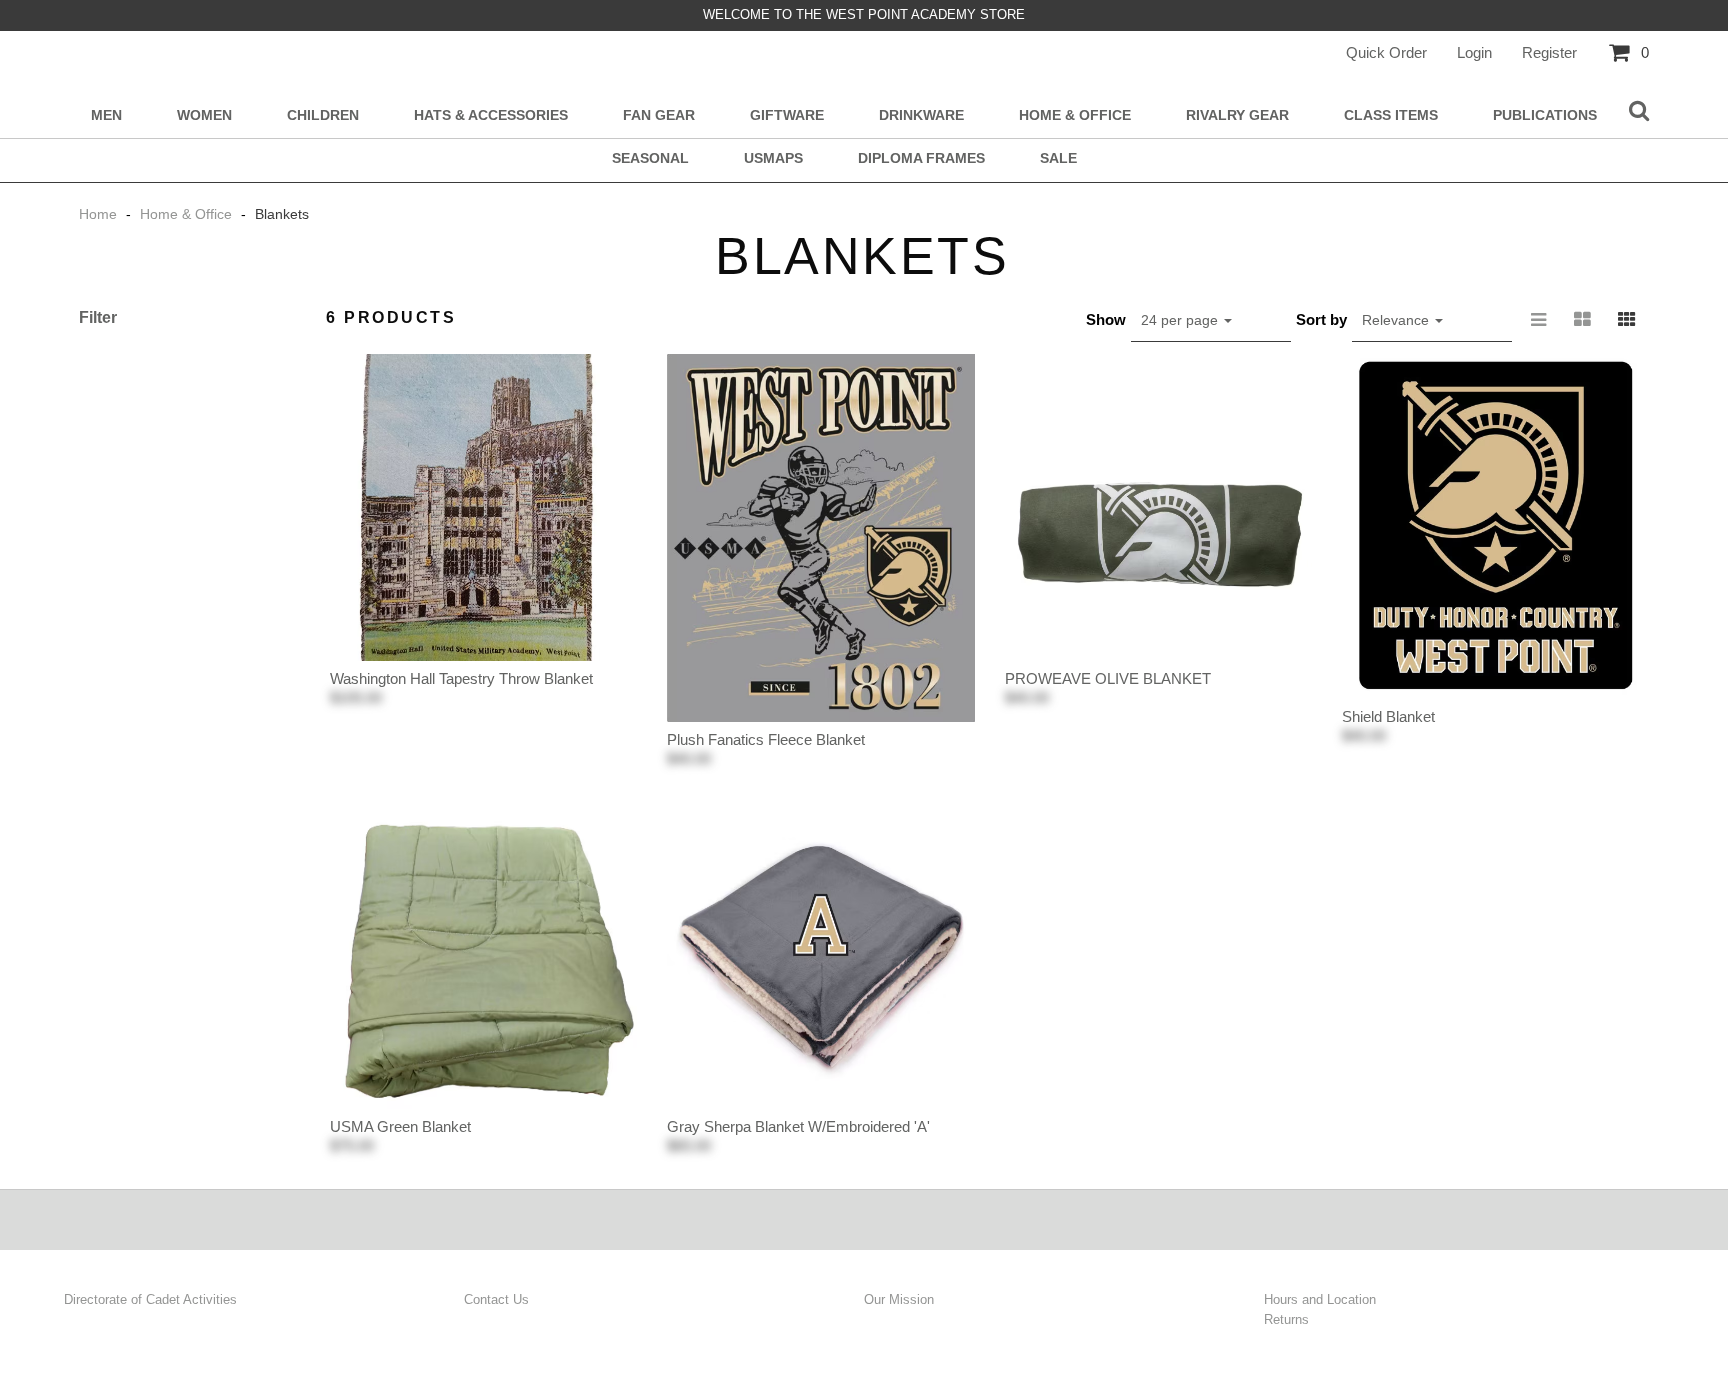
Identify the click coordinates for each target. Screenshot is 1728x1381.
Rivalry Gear (1237, 115)
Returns (1286, 1319)
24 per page (1181, 320)
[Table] (1583, 320)
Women (204, 115)
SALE (1058, 158)
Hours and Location (1320, 1299)
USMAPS (773, 158)
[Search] (1639, 112)
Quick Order (1386, 52)
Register (1549, 52)
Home (100, 214)
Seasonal (650, 158)
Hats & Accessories (491, 115)
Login (1474, 52)
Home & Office (1075, 115)
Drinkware (921, 115)
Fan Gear (659, 115)
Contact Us (496, 1299)
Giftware (787, 115)
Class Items (1391, 115)
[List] (1539, 320)
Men (106, 115)
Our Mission (899, 1299)
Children (323, 115)
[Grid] (1627, 320)
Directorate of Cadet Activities (150, 1299)
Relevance (1397, 320)
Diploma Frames (921, 158)
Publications (1545, 115)
